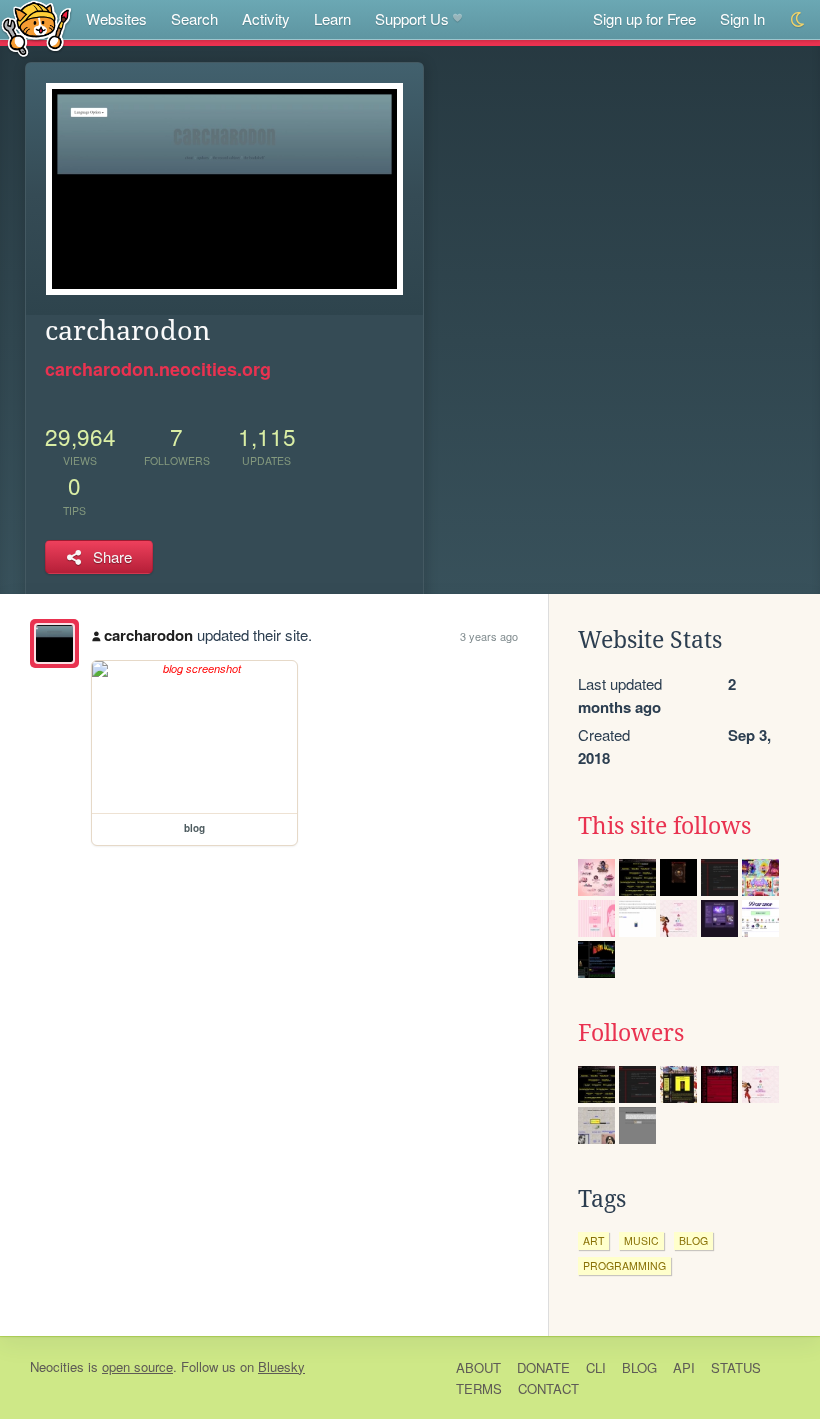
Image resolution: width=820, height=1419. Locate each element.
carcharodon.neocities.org (158, 369)
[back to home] (36, 27)
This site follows (664, 826)
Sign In (742, 18)
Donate (543, 1367)
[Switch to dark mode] (798, 19)
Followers (631, 1033)
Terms (479, 1388)
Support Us (412, 18)
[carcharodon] (54, 643)
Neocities (57, 1366)
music (641, 1240)
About (478, 1367)
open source (137, 1366)
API (684, 1367)
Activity (266, 18)
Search (194, 18)
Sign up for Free (644, 18)
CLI (596, 1367)
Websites (116, 18)
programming (624, 1265)
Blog (639, 1367)
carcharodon (148, 635)
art (593, 1240)
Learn (332, 18)
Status (736, 1367)
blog (693, 1240)
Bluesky (281, 1366)
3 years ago (489, 636)
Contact (548, 1388)
